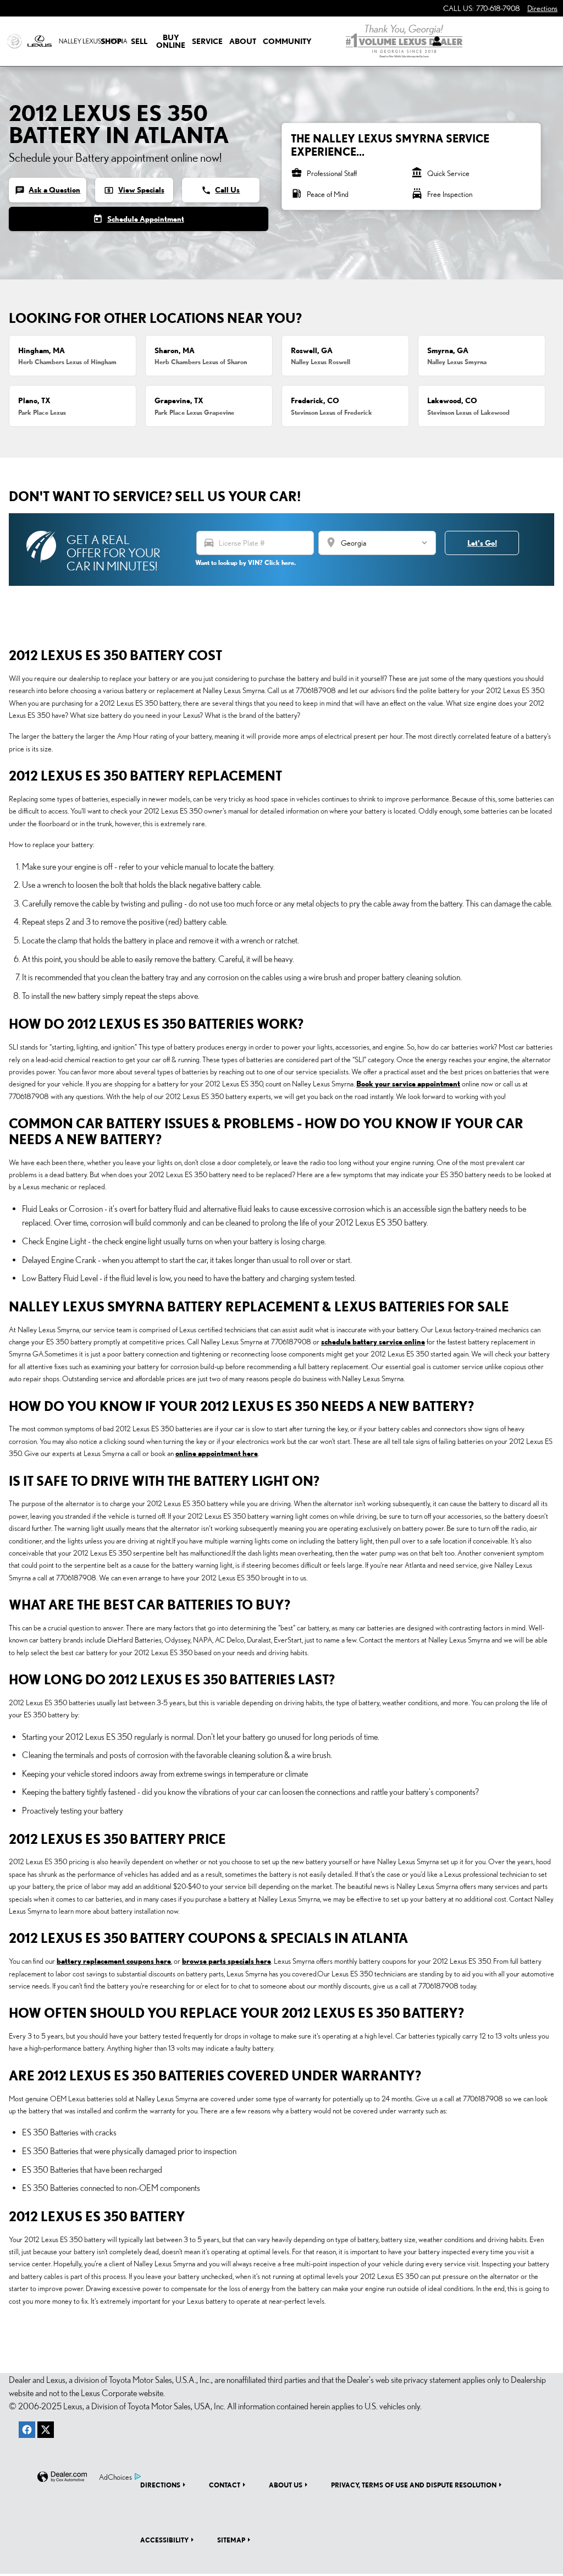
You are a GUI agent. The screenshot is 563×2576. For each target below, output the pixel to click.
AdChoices (115, 2477)
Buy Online (171, 41)
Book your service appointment (408, 1084)
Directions (160, 2485)
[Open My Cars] (434, 41)
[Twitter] (46, 2430)
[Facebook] (27, 2430)
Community (287, 41)
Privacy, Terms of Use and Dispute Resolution (414, 2485)
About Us (286, 2485)
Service (207, 41)
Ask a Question (48, 190)
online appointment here (217, 1453)
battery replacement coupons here (114, 1961)
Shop (111, 41)
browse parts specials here (227, 1961)
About (243, 41)
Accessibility (164, 2540)
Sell (139, 41)
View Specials (134, 190)
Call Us (220, 190)
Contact (225, 2485)
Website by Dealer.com (62, 2477)
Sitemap (231, 2540)
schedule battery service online (373, 1342)
